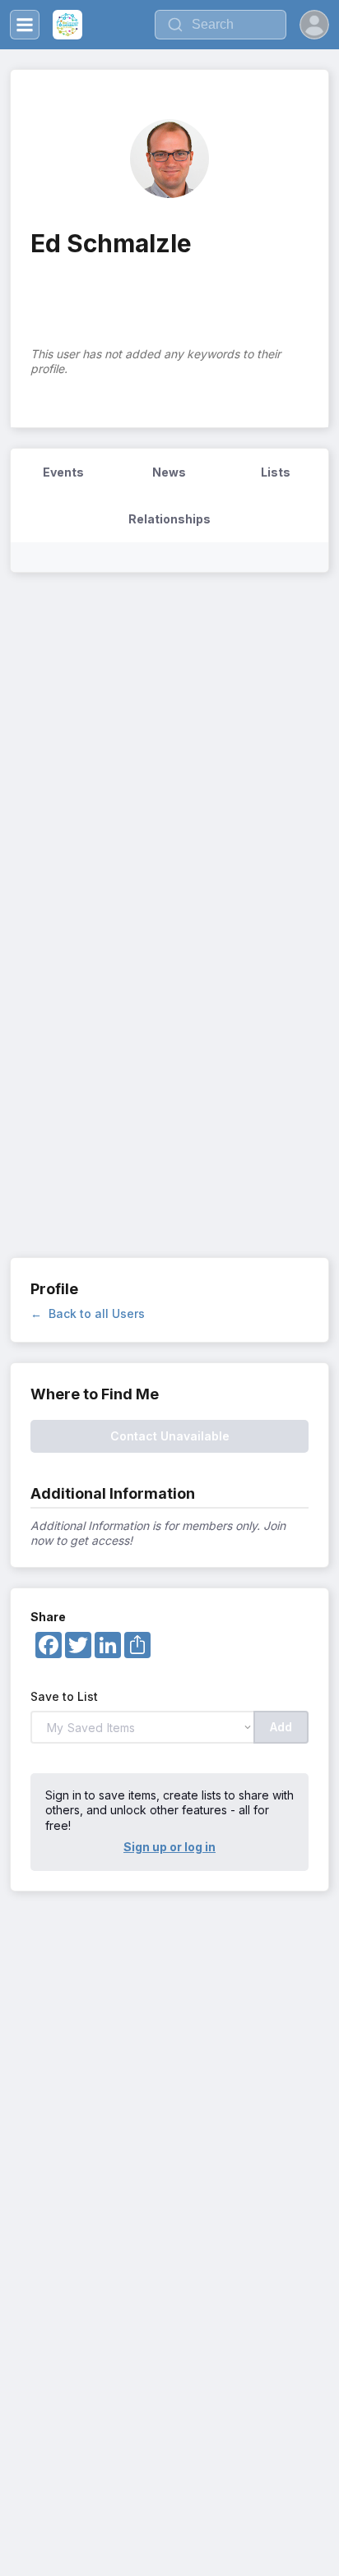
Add (281, 1727)
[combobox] (221, 25)
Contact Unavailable (170, 1436)
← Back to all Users (88, 1313)
